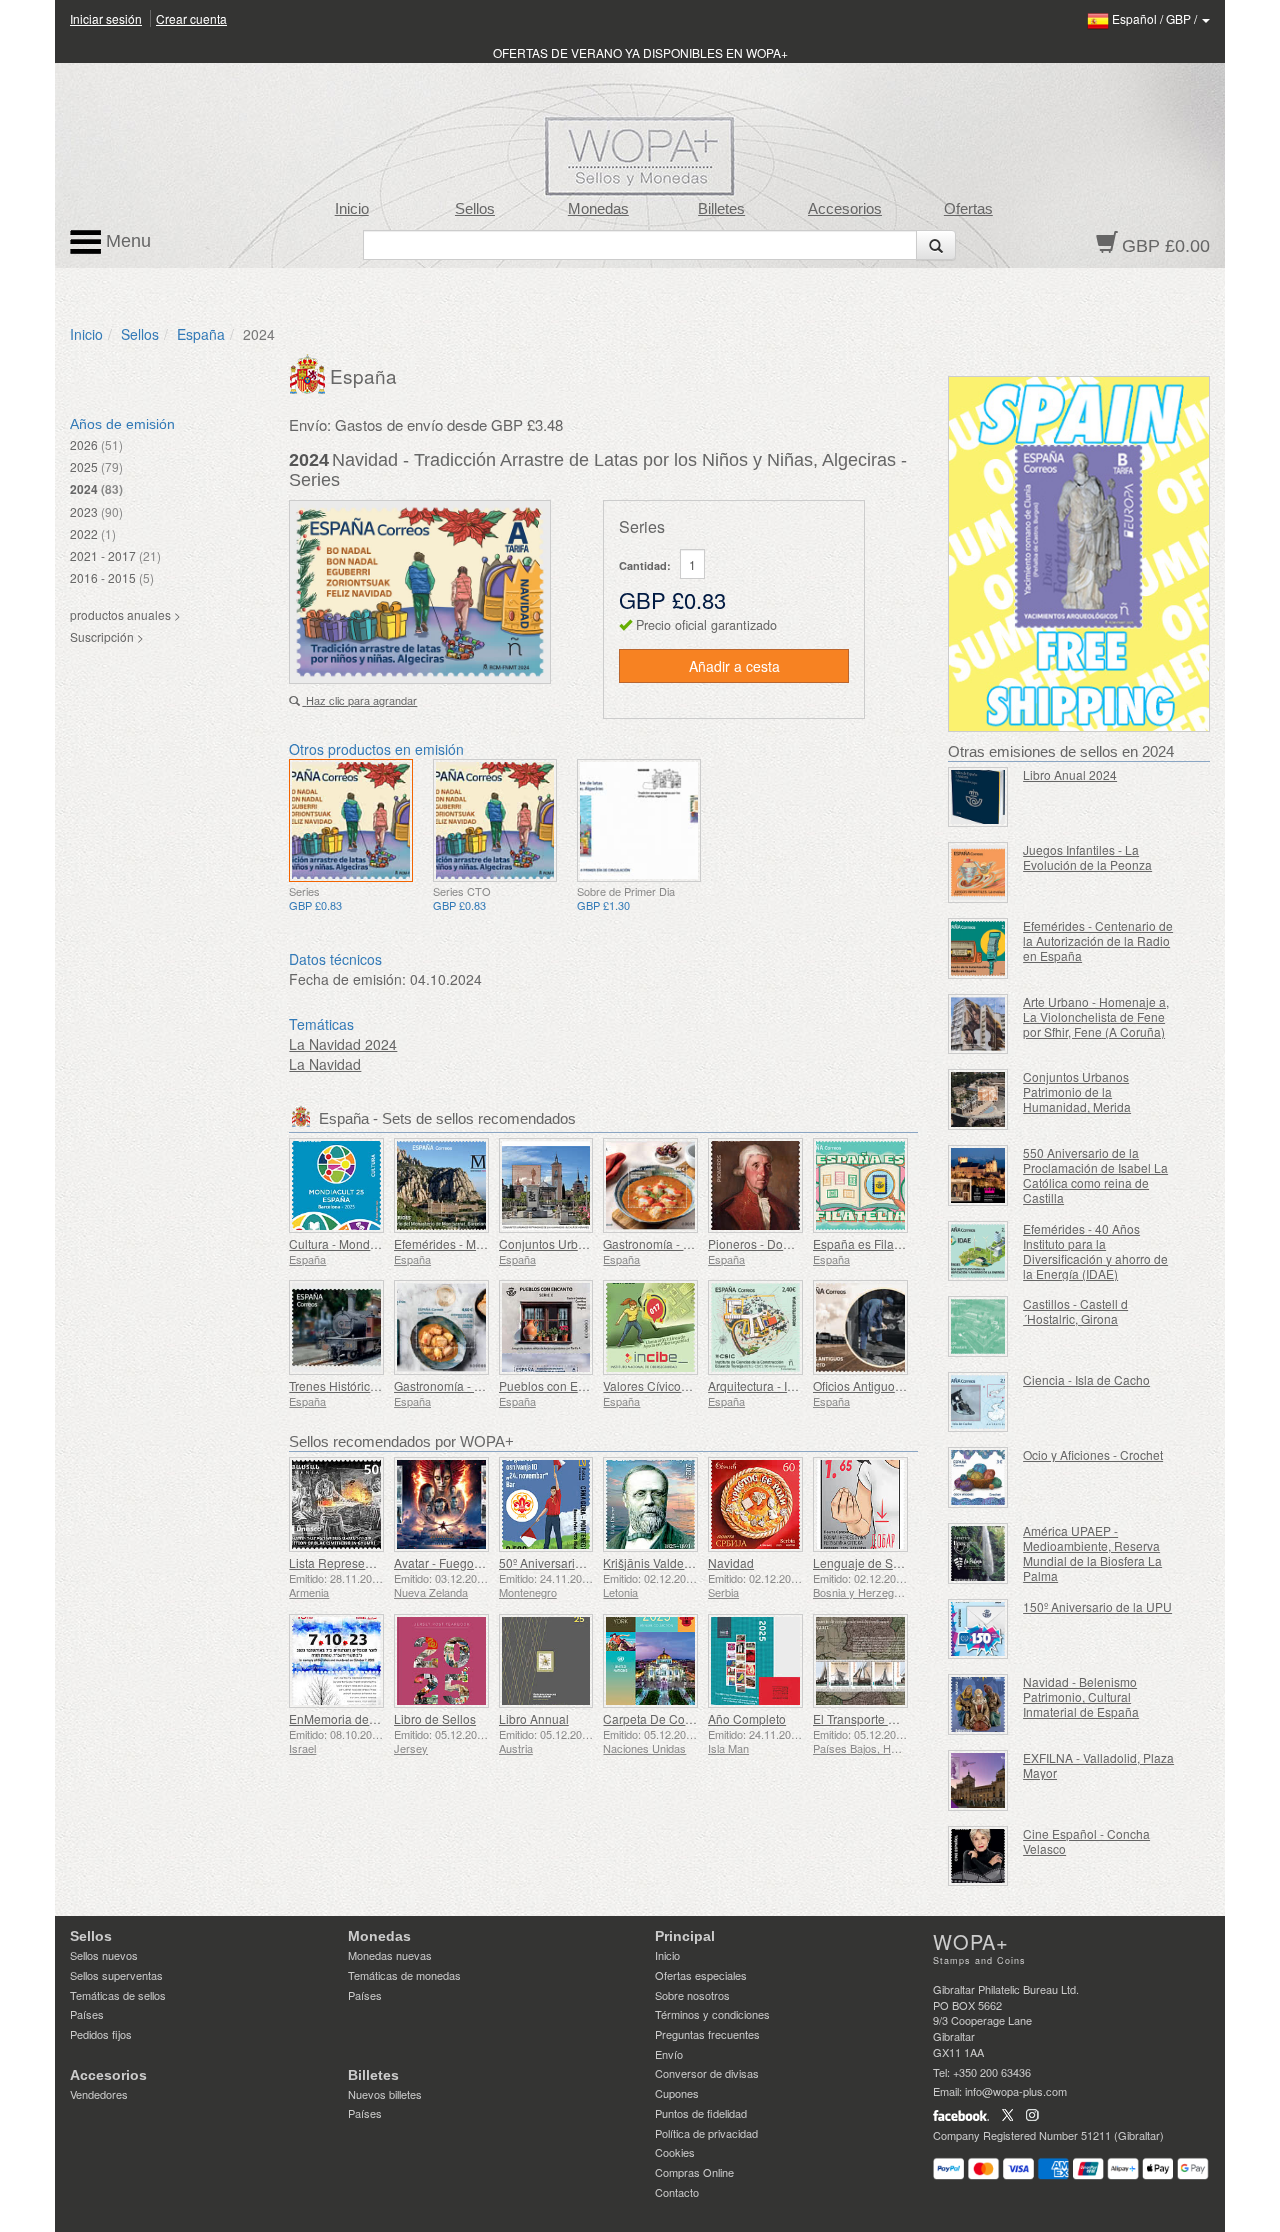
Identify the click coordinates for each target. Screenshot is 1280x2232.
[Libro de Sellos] (441, 1661)
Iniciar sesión (106, 18)
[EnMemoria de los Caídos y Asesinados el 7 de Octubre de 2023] (336, 1661)
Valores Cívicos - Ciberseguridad (692, 1385)
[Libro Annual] (546, 1661)
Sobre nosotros (692, 1995)
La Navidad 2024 (343, 1044)
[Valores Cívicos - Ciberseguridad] (650, 1327)
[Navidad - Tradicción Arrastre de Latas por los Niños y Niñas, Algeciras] (351, 821)
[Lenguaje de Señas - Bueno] (860, 1504)
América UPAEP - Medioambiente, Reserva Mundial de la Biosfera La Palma (1092, 1553)
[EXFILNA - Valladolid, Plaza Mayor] (978, 1780)
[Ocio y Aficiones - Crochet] (978, 1477)
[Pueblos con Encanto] (546, 1327)
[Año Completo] (755, 1661)
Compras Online (694, 2172)
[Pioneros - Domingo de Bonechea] (755, 1185)
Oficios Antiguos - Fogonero (888, 1385)
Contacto (677, 2192)
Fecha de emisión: (347, 979)
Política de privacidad (706, 2133)
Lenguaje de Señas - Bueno (889, 1562)
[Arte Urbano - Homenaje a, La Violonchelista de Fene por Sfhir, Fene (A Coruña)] (978, 1024)
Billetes (721, 209)
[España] (309, 372)
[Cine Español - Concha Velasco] (978, 1856)
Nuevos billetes (385, 2094)
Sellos (475, 209)
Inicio (352, 209)
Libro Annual (534, 1718)
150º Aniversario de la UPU (1097, 1606)
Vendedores (99, 2094)
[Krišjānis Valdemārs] (650, 1504)
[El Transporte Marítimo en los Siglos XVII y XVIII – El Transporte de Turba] (860, 1661)
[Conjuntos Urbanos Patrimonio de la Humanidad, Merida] (978, 1099)
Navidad (731, 1562)
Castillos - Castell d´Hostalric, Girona (1075, 1311)
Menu (126, 241)
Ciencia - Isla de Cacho (1086, 1379)
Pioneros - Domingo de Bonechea (800, 1243)
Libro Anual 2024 (1070, 774)
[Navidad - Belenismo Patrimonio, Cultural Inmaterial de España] (978, 1704)
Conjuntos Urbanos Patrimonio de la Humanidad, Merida (1077, 1091)
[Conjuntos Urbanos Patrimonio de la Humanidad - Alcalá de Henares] (546, 1185)
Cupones (677, 2093)
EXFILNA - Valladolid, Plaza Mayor (1098, 1765)
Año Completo (747, 1718)
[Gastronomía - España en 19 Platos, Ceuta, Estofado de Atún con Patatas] (441, 1327)
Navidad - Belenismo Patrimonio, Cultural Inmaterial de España (1081, 1696)
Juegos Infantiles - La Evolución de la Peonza (1087, 857)
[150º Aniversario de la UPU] (978, 1629)
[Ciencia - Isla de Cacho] (978, 1402)
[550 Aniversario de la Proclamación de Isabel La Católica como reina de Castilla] (978, 1175)
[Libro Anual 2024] (978, 797)
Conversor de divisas (707, 2073)
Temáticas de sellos (118, 1995)
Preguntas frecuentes (707, 2034)
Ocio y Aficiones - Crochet (1093, 1454)
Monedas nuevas (390, 1955)
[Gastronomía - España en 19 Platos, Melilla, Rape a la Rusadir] (650, 1185)
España (201, 334)
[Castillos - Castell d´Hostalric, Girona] (978, 1326)
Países (87, 2014)
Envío (669, 2054)
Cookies (675, 2152)
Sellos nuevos (104, 1955)
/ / (1156, 18)
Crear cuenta (191, 18)
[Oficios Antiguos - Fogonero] (860, 1327)
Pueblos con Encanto (557, 1385)
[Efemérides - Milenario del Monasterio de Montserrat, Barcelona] (441, 1185)
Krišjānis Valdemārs (657, 1562)
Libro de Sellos (435, 1718)
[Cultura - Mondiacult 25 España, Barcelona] (336, 1185)
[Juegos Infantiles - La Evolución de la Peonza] (978, 872)
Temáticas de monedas (404, 1975)
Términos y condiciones (712, 2014)
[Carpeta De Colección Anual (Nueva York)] (650, 1661)
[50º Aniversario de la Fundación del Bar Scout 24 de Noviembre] (546, 1504)
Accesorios (845, 209)
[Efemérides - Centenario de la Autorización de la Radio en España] (978, 948)
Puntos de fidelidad (701, 2113)
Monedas (598, 209)
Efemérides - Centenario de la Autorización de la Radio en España (1098, 940)
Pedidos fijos (101, 2034)
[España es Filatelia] (860, 1185)
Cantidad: (645, 565)
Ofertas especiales (701, 1975)
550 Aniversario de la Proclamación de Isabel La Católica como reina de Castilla (1095, 1175)
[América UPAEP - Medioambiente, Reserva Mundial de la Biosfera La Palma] (978, 1553)
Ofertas (968, 209)
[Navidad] (755, 1504)
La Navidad (325, 1064)
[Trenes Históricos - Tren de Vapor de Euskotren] (336, 1327)
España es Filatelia (865, 1243)
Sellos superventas (116, 1975)
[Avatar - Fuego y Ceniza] (441, 1504)
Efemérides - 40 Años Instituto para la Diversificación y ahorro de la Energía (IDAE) (1095, 1251)
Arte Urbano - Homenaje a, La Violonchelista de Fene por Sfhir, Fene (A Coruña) (1096, 1016)
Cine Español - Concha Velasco (1086, 1841)
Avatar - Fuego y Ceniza (459, 1562)
